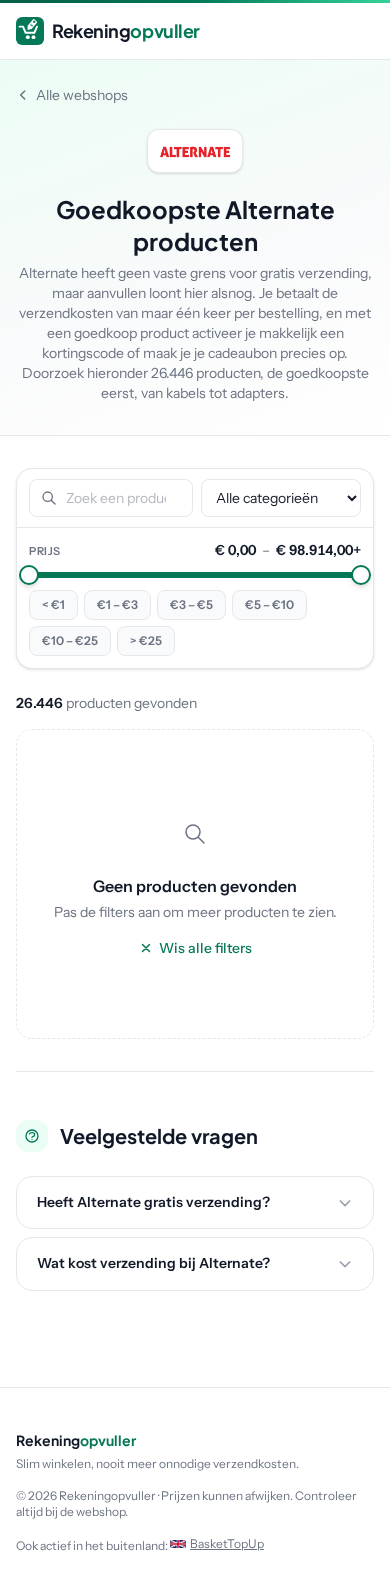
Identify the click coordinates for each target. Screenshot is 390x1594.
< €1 (53, 604)
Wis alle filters (205, 948)
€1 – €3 (117, 604)
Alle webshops (82, 95)
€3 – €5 (191, 604)
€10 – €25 (70, 640)
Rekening (126, 30)
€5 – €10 (269, 604)
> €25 (146, 640)
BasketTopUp (227, 1543)
